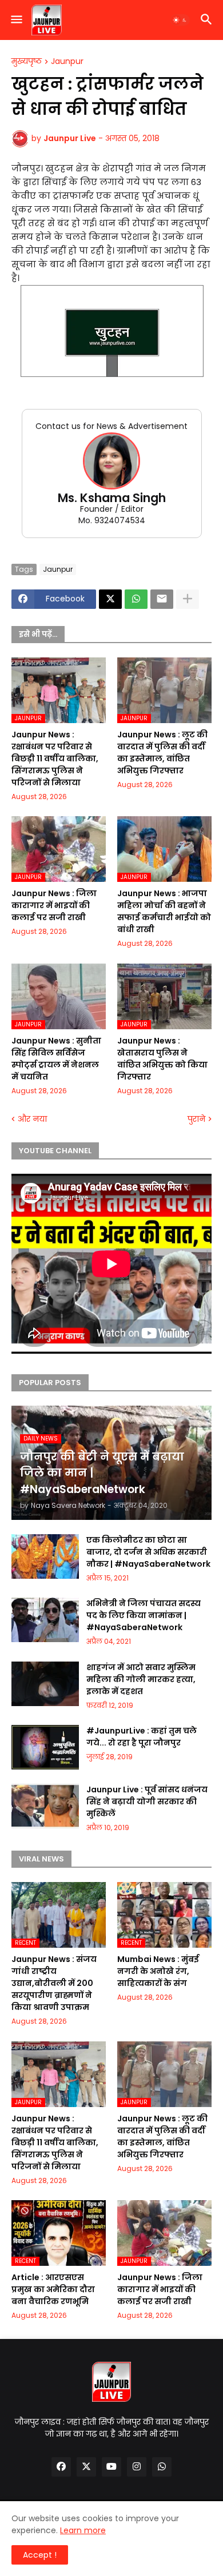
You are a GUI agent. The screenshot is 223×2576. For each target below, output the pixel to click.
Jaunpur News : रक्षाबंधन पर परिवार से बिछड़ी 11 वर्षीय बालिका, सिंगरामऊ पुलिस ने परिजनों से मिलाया (55, 759)
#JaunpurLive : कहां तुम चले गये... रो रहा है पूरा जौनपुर (142, 1737)
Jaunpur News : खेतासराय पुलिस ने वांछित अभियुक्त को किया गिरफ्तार (162, 1059)
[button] (16, 20)
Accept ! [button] (40, 2555)
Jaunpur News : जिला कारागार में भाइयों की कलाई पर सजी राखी (54, 905)
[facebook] (61, 2467)
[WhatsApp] (136, 599)
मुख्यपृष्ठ (27, 62)
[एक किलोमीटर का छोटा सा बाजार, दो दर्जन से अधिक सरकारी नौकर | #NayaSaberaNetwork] (45, 1556)
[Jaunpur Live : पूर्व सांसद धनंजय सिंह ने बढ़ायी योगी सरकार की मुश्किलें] (45, 1806)
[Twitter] (110, 599)
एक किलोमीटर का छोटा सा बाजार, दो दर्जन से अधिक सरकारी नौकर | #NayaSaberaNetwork (148, 1552)
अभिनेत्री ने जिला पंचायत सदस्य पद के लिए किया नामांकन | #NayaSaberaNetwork (144, 1615)
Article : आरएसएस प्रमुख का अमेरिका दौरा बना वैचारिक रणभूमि (53, 2289)
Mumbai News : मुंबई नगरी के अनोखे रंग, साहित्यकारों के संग (158, 1971)
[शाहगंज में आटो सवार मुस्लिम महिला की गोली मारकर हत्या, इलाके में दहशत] (45, 1684)
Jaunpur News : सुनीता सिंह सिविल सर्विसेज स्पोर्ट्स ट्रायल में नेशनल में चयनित (56, 1059)
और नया (32, 1119)
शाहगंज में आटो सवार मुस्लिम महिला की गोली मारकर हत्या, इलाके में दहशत (141, 1679)
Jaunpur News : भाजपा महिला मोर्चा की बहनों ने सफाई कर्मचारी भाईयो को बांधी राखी (164, 911)
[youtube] (111, 2467)
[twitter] (86, 2467)
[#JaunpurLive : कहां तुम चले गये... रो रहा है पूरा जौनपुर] (45, 1747)
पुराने (196, 1119)
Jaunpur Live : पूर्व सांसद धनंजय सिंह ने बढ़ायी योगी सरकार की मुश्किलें (147, 1801)
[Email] (162, 599)
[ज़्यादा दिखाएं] (188, 599)
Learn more (83, 2530)
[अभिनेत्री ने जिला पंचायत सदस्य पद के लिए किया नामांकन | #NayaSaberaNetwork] (45, 1620)
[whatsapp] (162, 2467)
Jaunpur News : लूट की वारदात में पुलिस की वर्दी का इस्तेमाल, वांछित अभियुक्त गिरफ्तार (162, 753)
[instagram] (137, 2467)
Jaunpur (67, 62)
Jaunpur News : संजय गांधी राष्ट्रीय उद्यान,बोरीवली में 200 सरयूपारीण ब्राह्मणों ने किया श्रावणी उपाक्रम (54, 1983)
